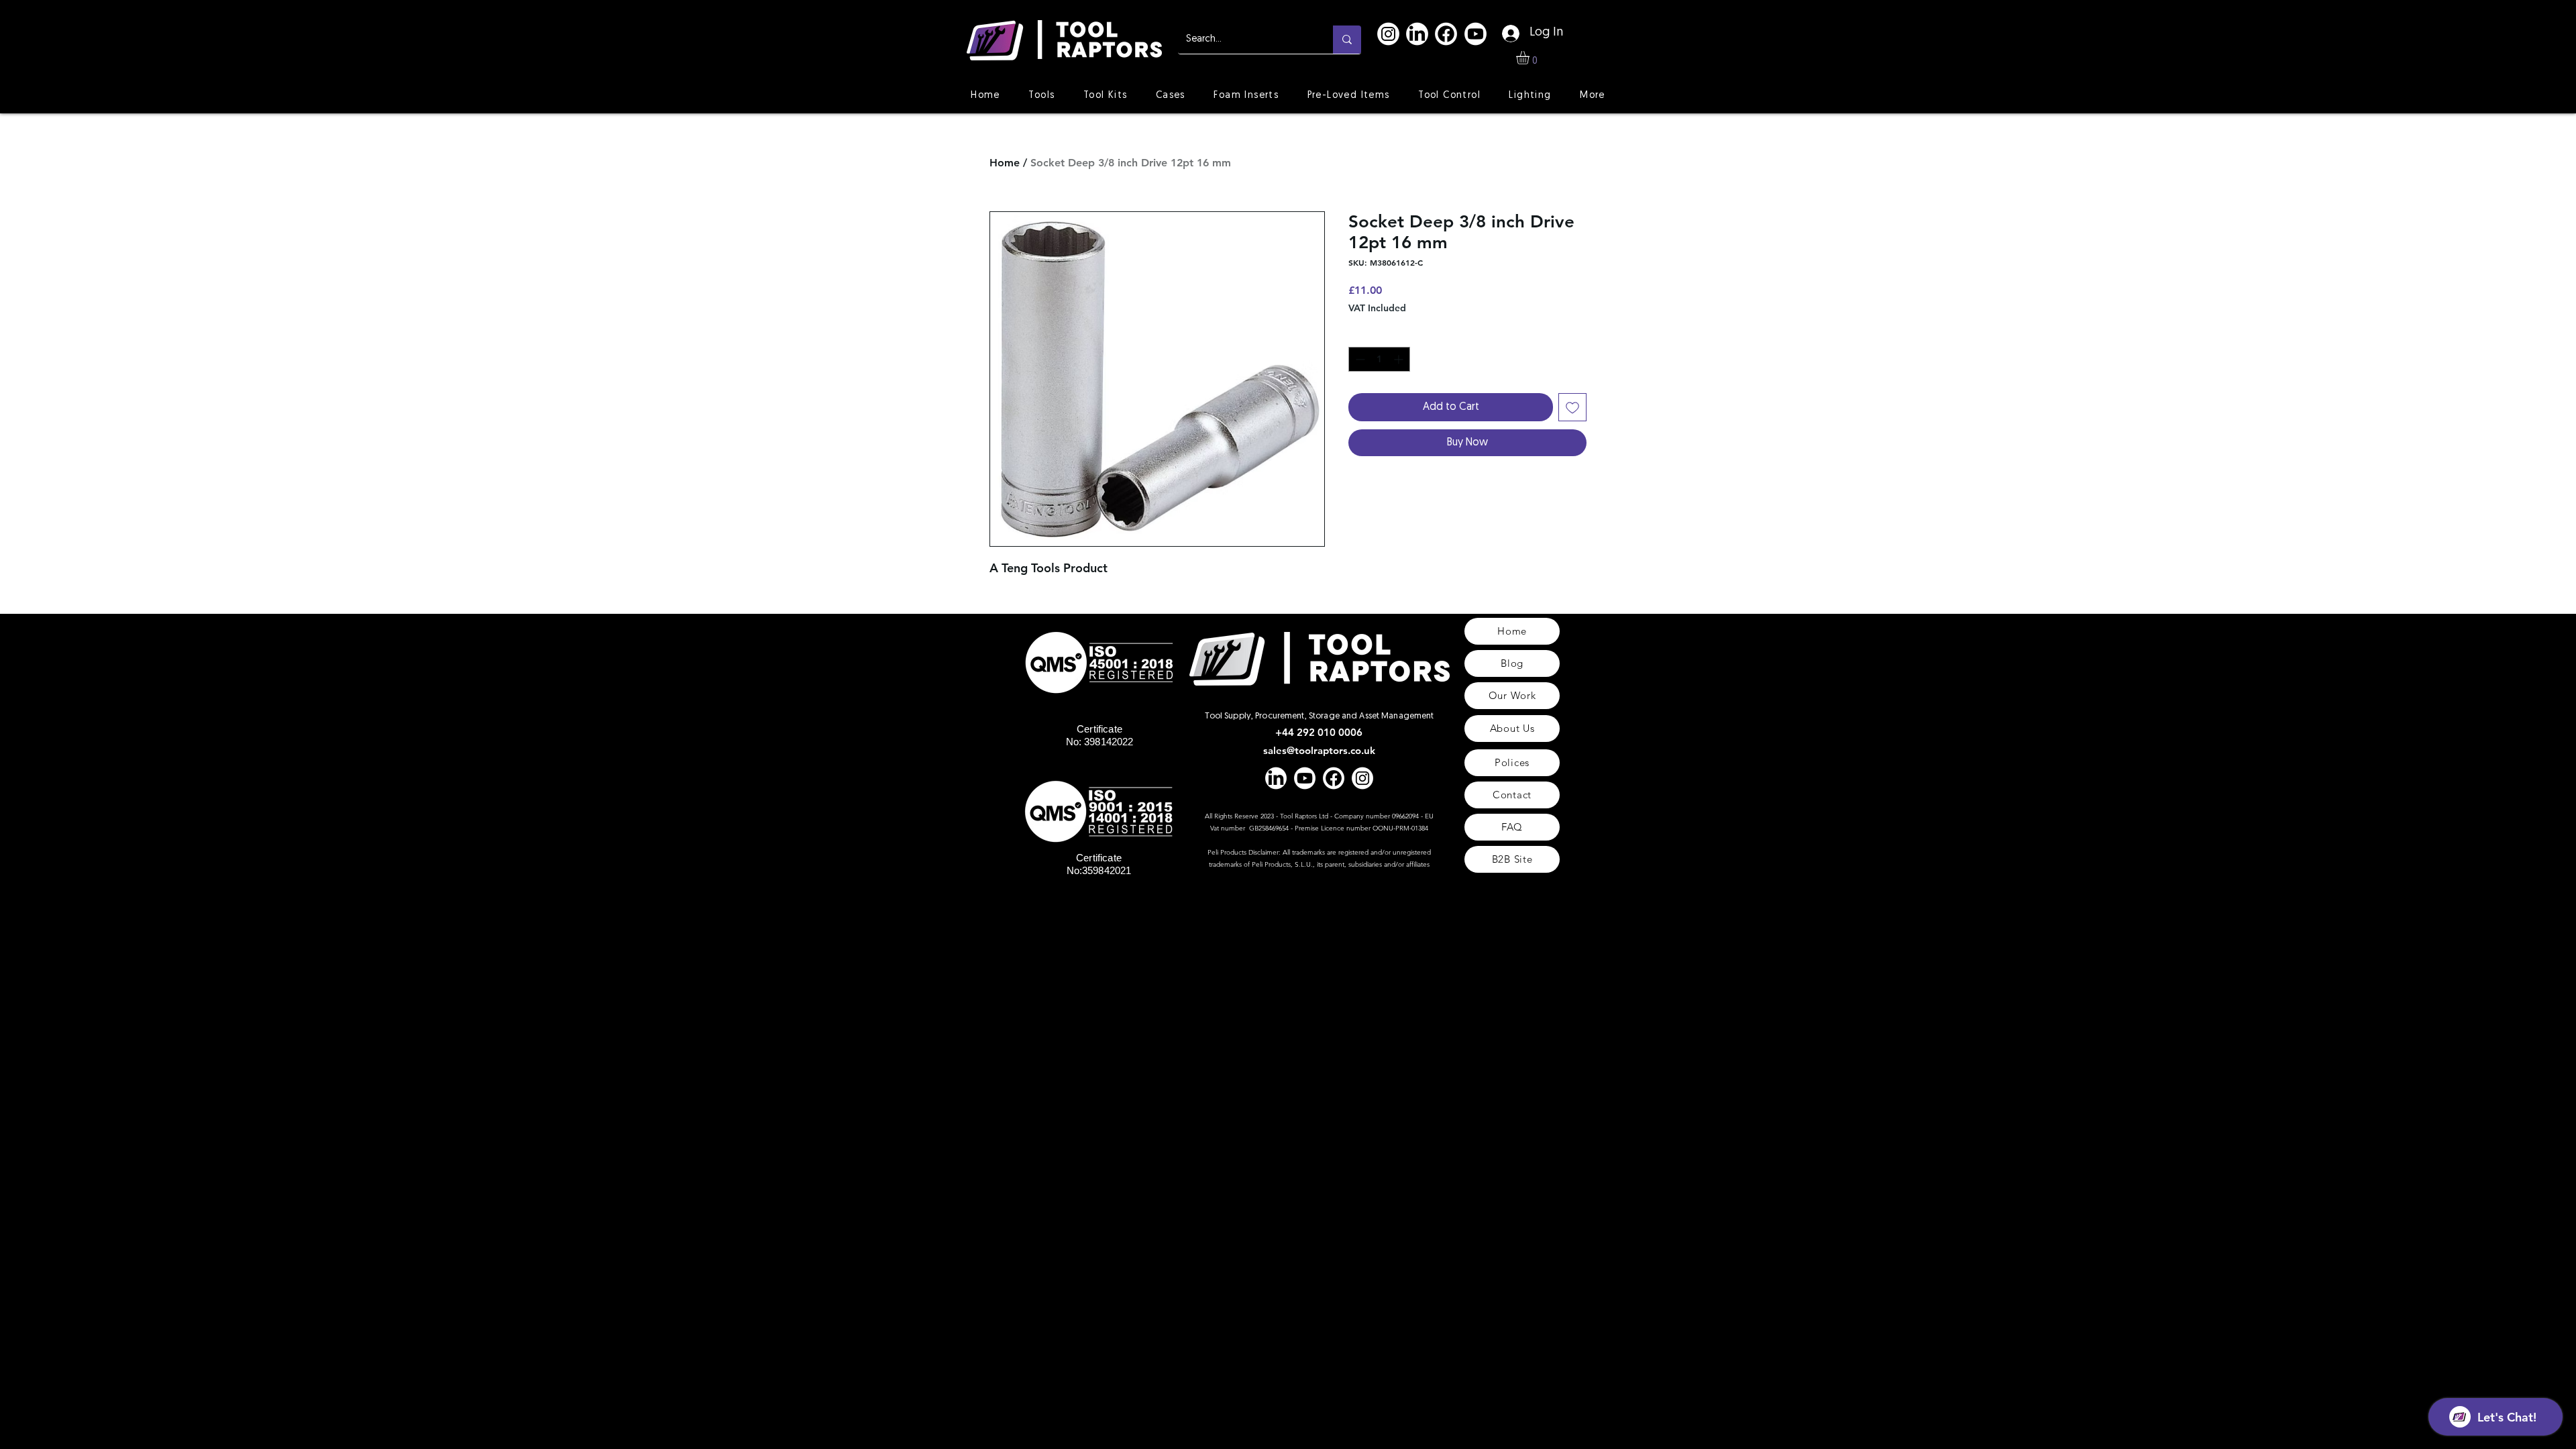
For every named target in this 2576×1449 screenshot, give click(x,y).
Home (1005, 163)
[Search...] (1347, 40)
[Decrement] (1359, 359)
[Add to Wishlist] (1572, 407)
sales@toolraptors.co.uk (1319, 750)
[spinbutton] (1379, 359)
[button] (1531, 58)
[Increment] (1400, 359)
